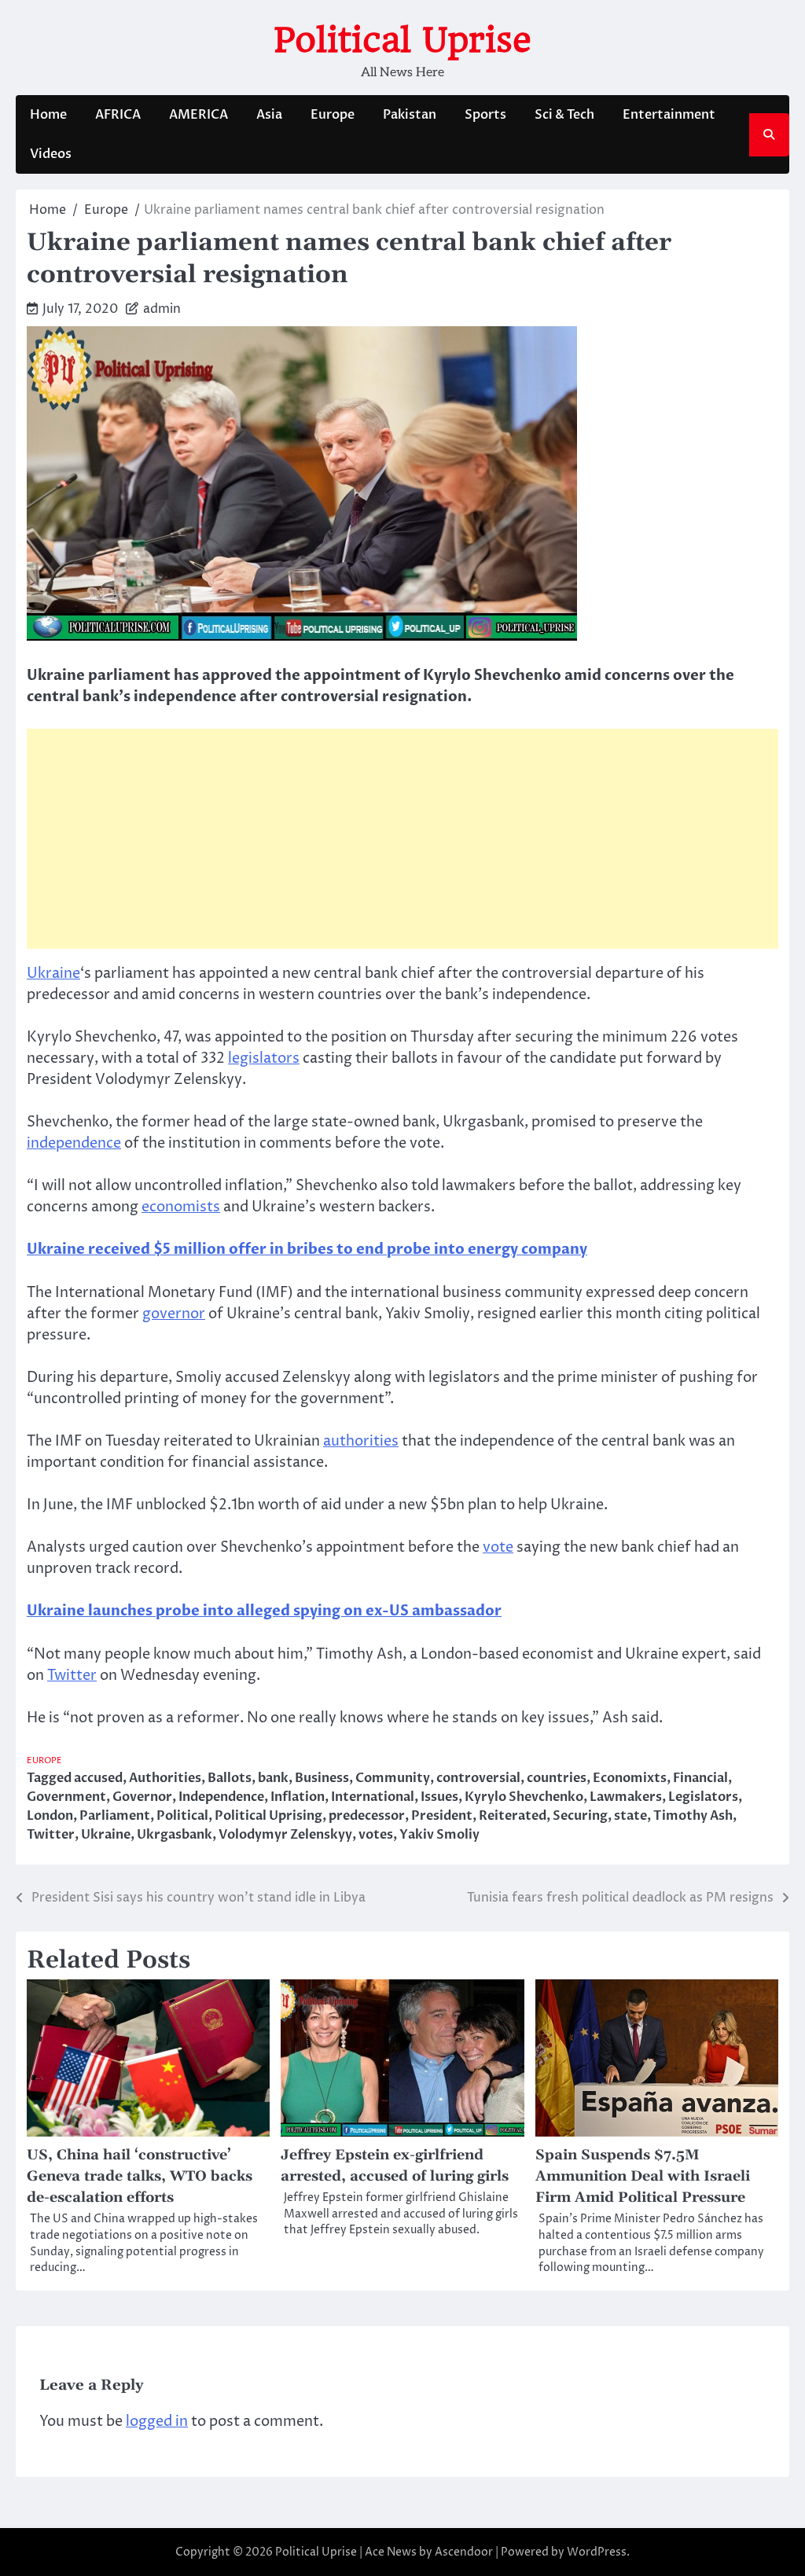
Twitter (72, 1676)
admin (162, 309)
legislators (264, 1058)
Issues (439, 1797)
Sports (485, 115)
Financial (700, 1778)
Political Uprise (402, 40)
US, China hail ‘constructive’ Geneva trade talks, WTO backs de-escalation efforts (140, 2176)
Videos (51, 154)
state (630, 1816)
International (373, 1797)
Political (182, 1816)
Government (66, 1797)
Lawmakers (626, 1797)
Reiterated (513, 1816)
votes (376, 1835)
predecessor (367, 1816)
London (50, 1816)
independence (74, 1143)
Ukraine (53, 974)
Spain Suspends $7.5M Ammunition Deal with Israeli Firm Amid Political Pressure (643, 2176)
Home (48, 115)
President (442, 1816)
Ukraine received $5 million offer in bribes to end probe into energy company (307, 1249)
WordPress (597, 2552)
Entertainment (669, 115)
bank (273, 1778)
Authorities (165, 1778)
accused (98, 1778)
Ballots (230, 1778)
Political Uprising (268, 1816)
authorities (361, 1441)
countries (557, 1778)
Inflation (298, 1797)
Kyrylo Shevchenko (524, 1797)
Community (393, 1778)
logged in (157, 2422)
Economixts (630, 1778)
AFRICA (118, 115)
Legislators (703, 1797)
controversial (478, 1778)
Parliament (115, 1816)
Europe (333, 115)
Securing (580, 1816)
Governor (142, 1797)
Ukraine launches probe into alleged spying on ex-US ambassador (264, 1611)
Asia (269, 115)
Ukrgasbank (175, 1835)
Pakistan (410, 115)
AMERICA (198, 115)
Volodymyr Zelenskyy (285, 1835)
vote (498, 1547)
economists (181, 1207)
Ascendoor (464, 2552)
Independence (221, 1797)
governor (174, 1314)
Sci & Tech (564, 115)
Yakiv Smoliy (439, 1835)
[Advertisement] (402, 839)
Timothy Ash (693, 1816)
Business (322, 1778)
